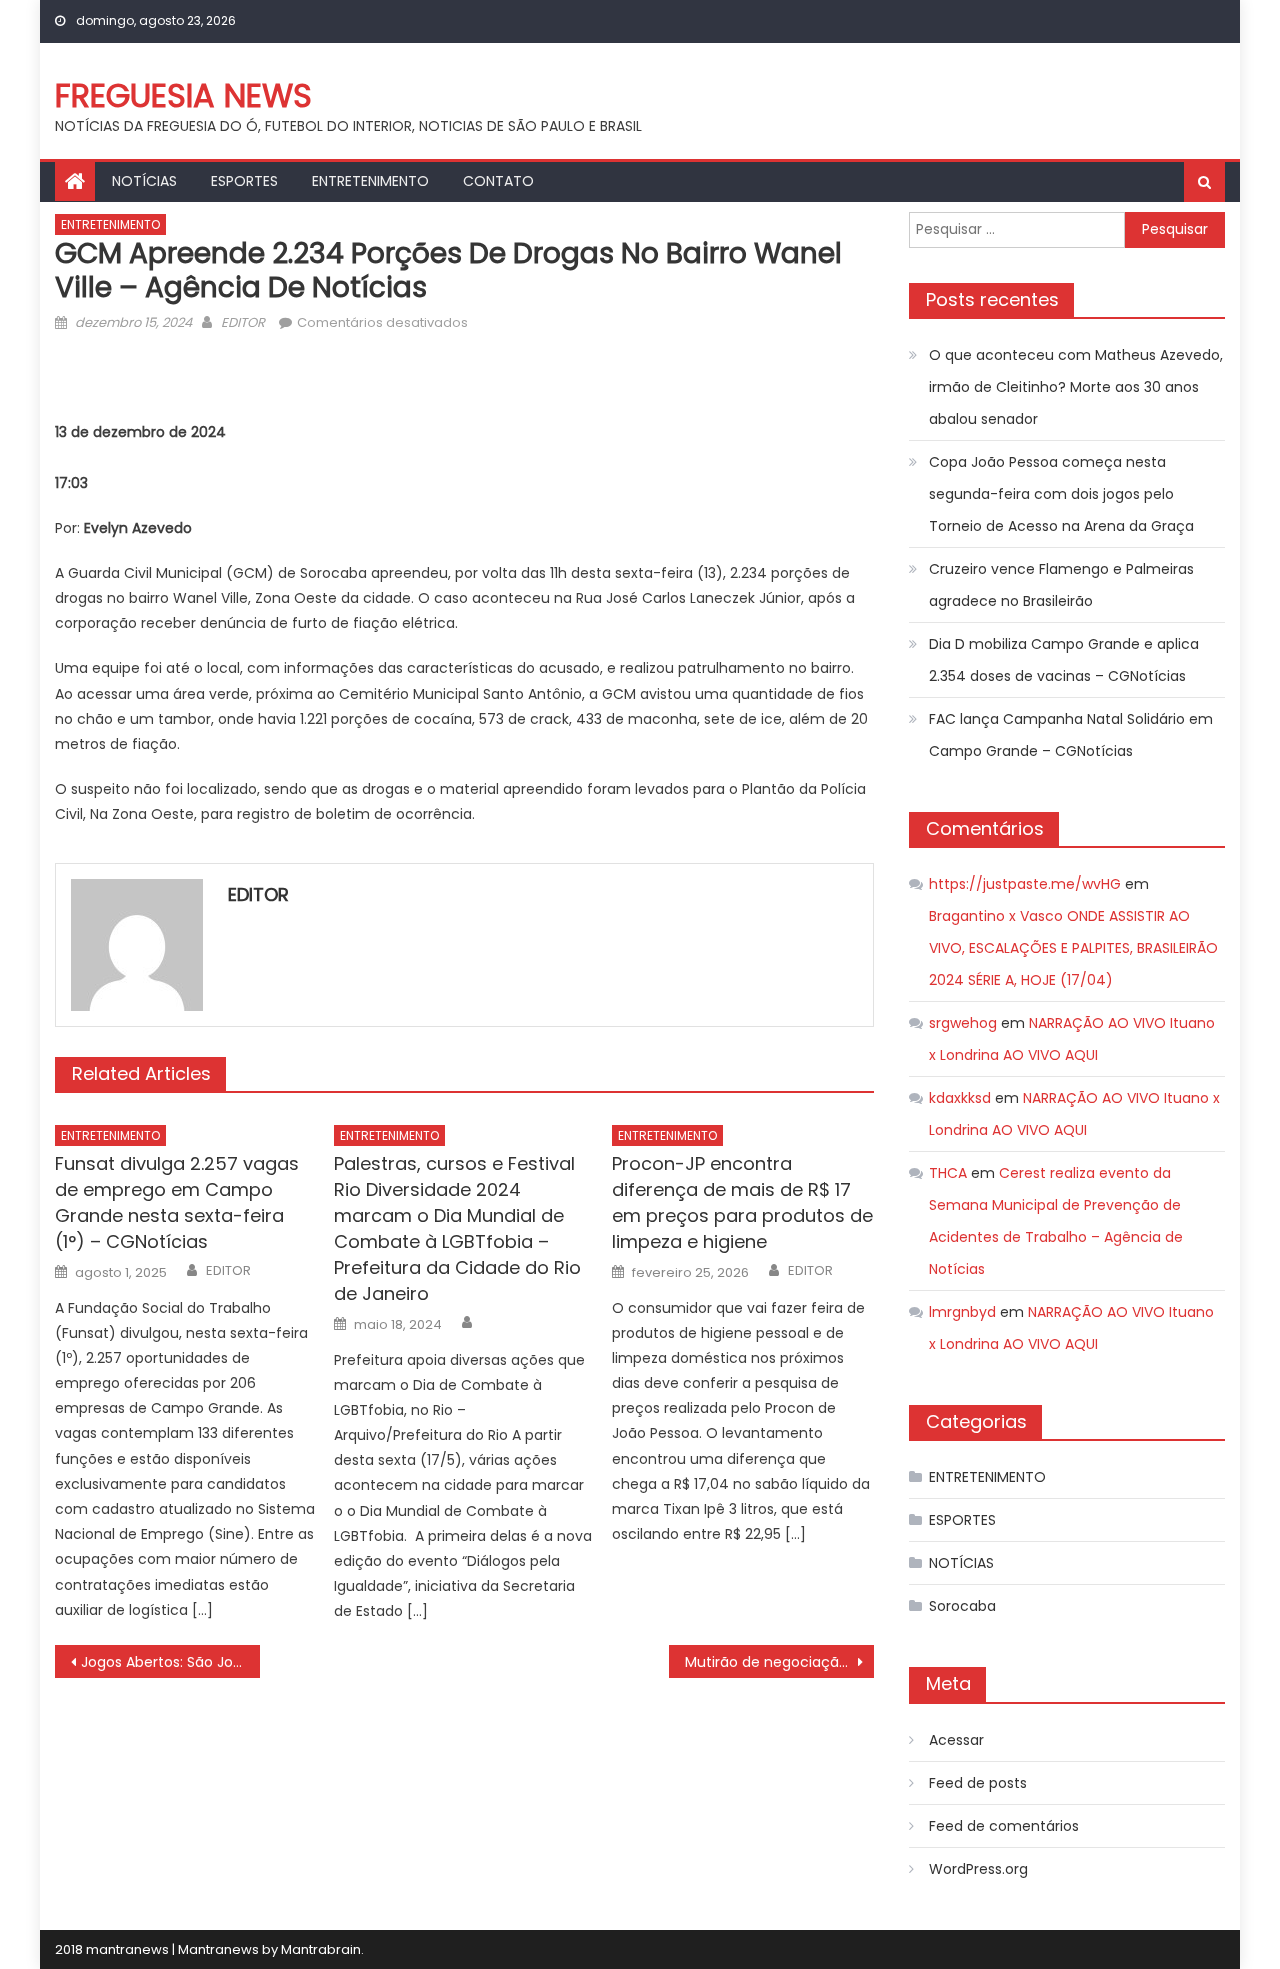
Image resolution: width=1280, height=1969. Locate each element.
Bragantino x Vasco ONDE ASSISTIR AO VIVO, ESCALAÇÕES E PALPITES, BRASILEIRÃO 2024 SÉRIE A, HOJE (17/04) (1073, 948)
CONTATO (498, 181)
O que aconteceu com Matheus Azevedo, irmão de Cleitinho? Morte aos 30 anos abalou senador (1076, 387)
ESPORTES (244, 181)
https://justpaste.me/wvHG (1025, 884)
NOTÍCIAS (144, 181)
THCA (948, 1173)
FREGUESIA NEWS (183, 95)
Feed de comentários (1004, 1826)
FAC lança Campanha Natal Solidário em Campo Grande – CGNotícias (1071, 735)
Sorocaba (962, 1606)
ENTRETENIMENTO (370, 181)
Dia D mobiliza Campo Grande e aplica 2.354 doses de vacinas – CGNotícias (1064, 660)
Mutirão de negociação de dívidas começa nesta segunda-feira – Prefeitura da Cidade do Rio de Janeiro (779, 1662)
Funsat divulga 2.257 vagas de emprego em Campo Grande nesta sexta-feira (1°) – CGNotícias (177, 1202)
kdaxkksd (960, 1098)
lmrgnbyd (962, 1312)
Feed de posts (978, 1783)
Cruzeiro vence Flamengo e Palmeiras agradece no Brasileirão (1061, 585)
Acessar (956, 1740)
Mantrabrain (321, 1949)
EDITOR (243, 322)
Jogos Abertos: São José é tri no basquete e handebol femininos (170, 1662)
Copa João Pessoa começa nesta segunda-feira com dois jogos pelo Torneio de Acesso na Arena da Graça (1061, 494)
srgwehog (963, 1023)
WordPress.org (978, 1869)
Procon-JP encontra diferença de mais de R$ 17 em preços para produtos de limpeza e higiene (742, 1202)
